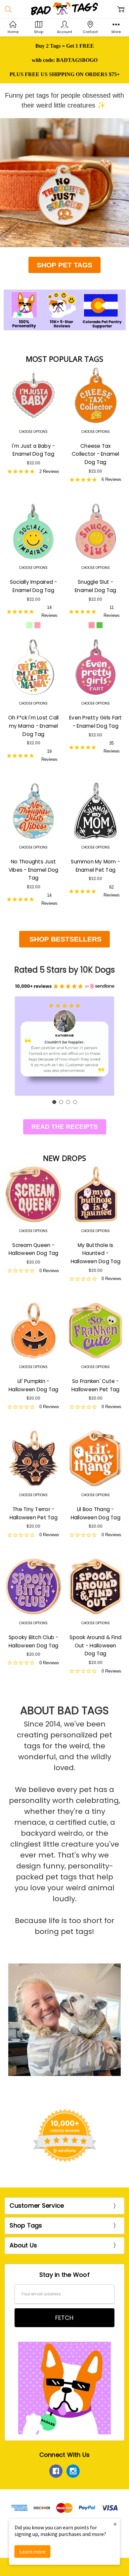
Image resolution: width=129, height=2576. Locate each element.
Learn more (33, 2552)
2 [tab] (64, 243)
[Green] (100, 625)
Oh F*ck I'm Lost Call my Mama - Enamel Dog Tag (33, 726)
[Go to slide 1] (54, 1102)
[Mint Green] (29, 625)
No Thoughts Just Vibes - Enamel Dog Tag (34, 870)
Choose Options (33, 432)
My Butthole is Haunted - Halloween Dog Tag (96, 1253)
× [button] (115, 2524)
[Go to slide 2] (61, 1102)
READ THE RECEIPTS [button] (65, 1127)
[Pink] (37, 625)
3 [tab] (75, 243)
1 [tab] (54, 243)
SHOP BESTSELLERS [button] (64, 939)
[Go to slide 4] (75, 1102)
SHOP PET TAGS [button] (64, 265)
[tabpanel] (64, 183)
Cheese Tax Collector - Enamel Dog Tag (96, 454)
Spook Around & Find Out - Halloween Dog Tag (95, 1645)
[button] (64, 2136)
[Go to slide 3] (68, 1102)
